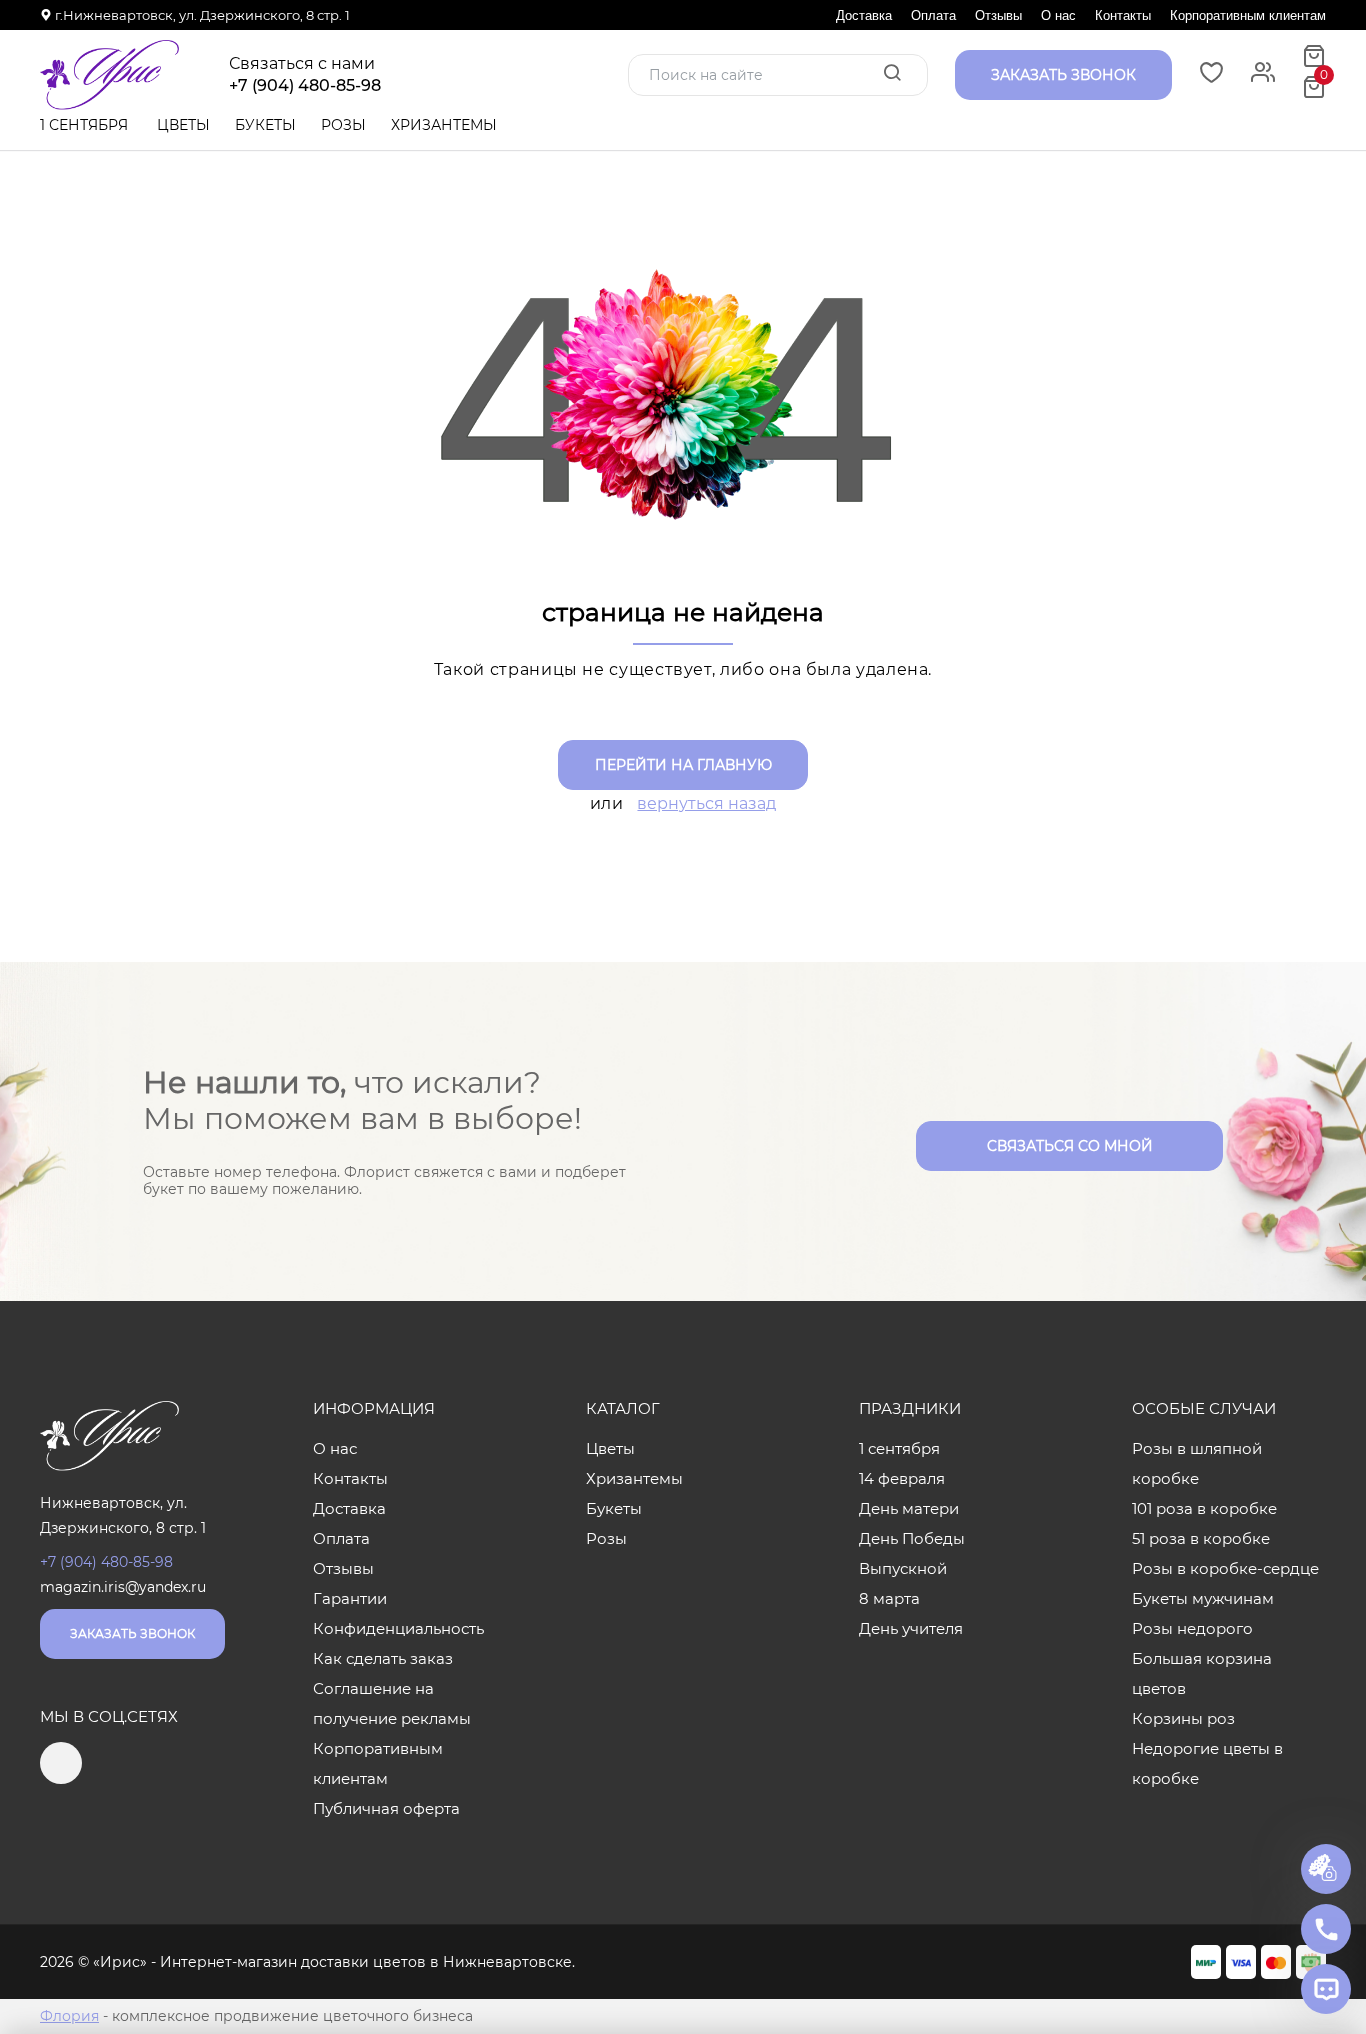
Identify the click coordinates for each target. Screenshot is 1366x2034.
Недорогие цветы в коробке (1207, 1763)
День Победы (912, 1538)
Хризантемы (444, 125)
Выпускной (903, 1568)
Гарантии (350, 1598)
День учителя (911, 1628)
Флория (69, 2016)
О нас (1058, 15)
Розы (343, 125)
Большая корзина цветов (1202, 1673)
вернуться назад (706, 803)
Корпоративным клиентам (1248, 15)
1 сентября (84, 125)
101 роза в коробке (1204, 1508)
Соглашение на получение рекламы (392, 1703)
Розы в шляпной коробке (1197, 1463)
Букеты (265, 125)
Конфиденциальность (398, 1628)
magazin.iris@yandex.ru (123, 1587)
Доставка (864, 15)
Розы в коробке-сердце (1225, 1568)
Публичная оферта (386, 1808)
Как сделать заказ (383, 1658)
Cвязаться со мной (1070, 1146)
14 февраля (902, 1478)
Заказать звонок (132, 1633)
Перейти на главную (683, 765)
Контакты (1123, 15)
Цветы (183, 125)
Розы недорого (1192, 1628)
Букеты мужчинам (1203, 1598)
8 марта (889, 1598)
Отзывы (998, 15)
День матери (909, 1508)
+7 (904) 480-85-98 (305, 86)
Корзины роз (1183, 1718)
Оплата (933, 15)
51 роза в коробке (1201, 1538)
